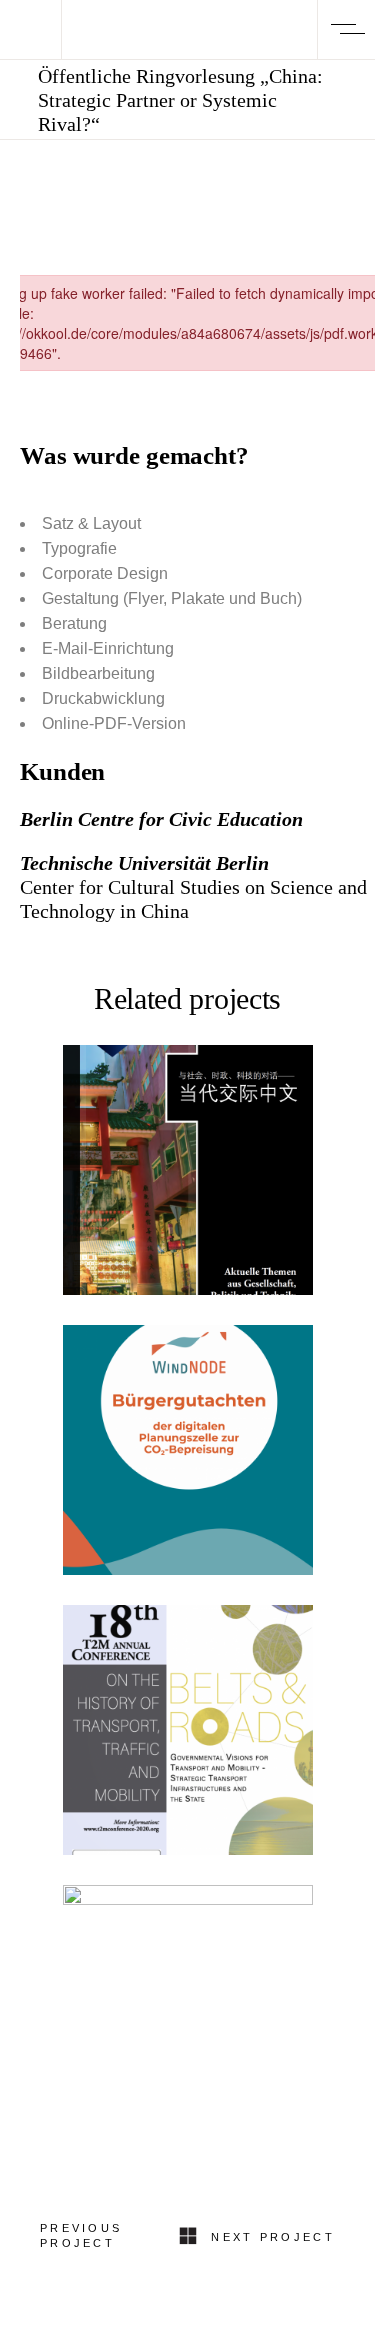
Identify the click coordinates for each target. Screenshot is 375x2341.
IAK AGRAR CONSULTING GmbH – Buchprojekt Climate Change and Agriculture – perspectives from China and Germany (187, 2079)
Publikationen (187, 1113)
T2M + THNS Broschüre (188, 1741)
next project (273, 2237)
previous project (81, 2235)
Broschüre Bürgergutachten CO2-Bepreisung (187, 1460)
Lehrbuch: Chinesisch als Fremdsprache (187, 1180)
